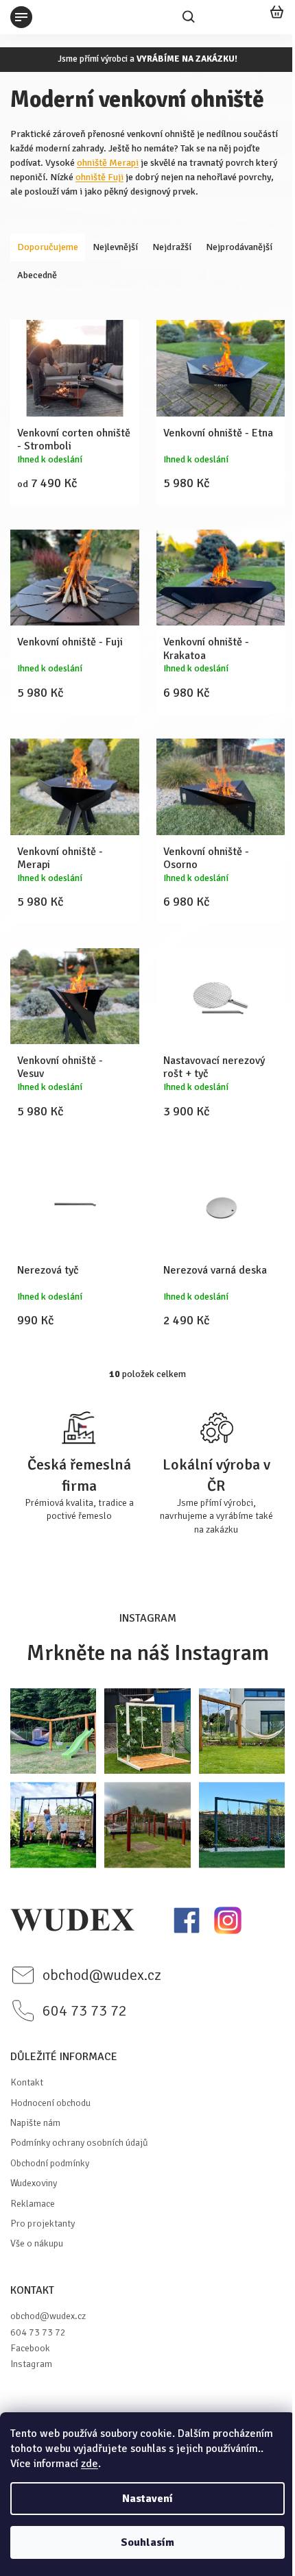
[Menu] (21, 17)
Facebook (30, 2348)
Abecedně (37, 275)
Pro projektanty (43, 2224)
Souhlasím (147, 2542)
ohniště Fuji (99, 177)
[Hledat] (189, 17)
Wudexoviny (34, 2183)
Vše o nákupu (37, 2243)
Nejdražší (172, 247)
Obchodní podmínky (50, 2163)
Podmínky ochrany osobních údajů (79, 2143)
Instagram (31, 2364)
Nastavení (147, 2499)
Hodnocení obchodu (50, 2103)
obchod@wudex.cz (48, 2316)
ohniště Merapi (108, 163)
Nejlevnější (115, 247)
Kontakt (27, 2082)
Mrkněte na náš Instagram (148, 1653)
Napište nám (35, 2123)
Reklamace (33, 2204)
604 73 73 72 (38, 2332)
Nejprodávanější (239, 247)
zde (90, 2464)
